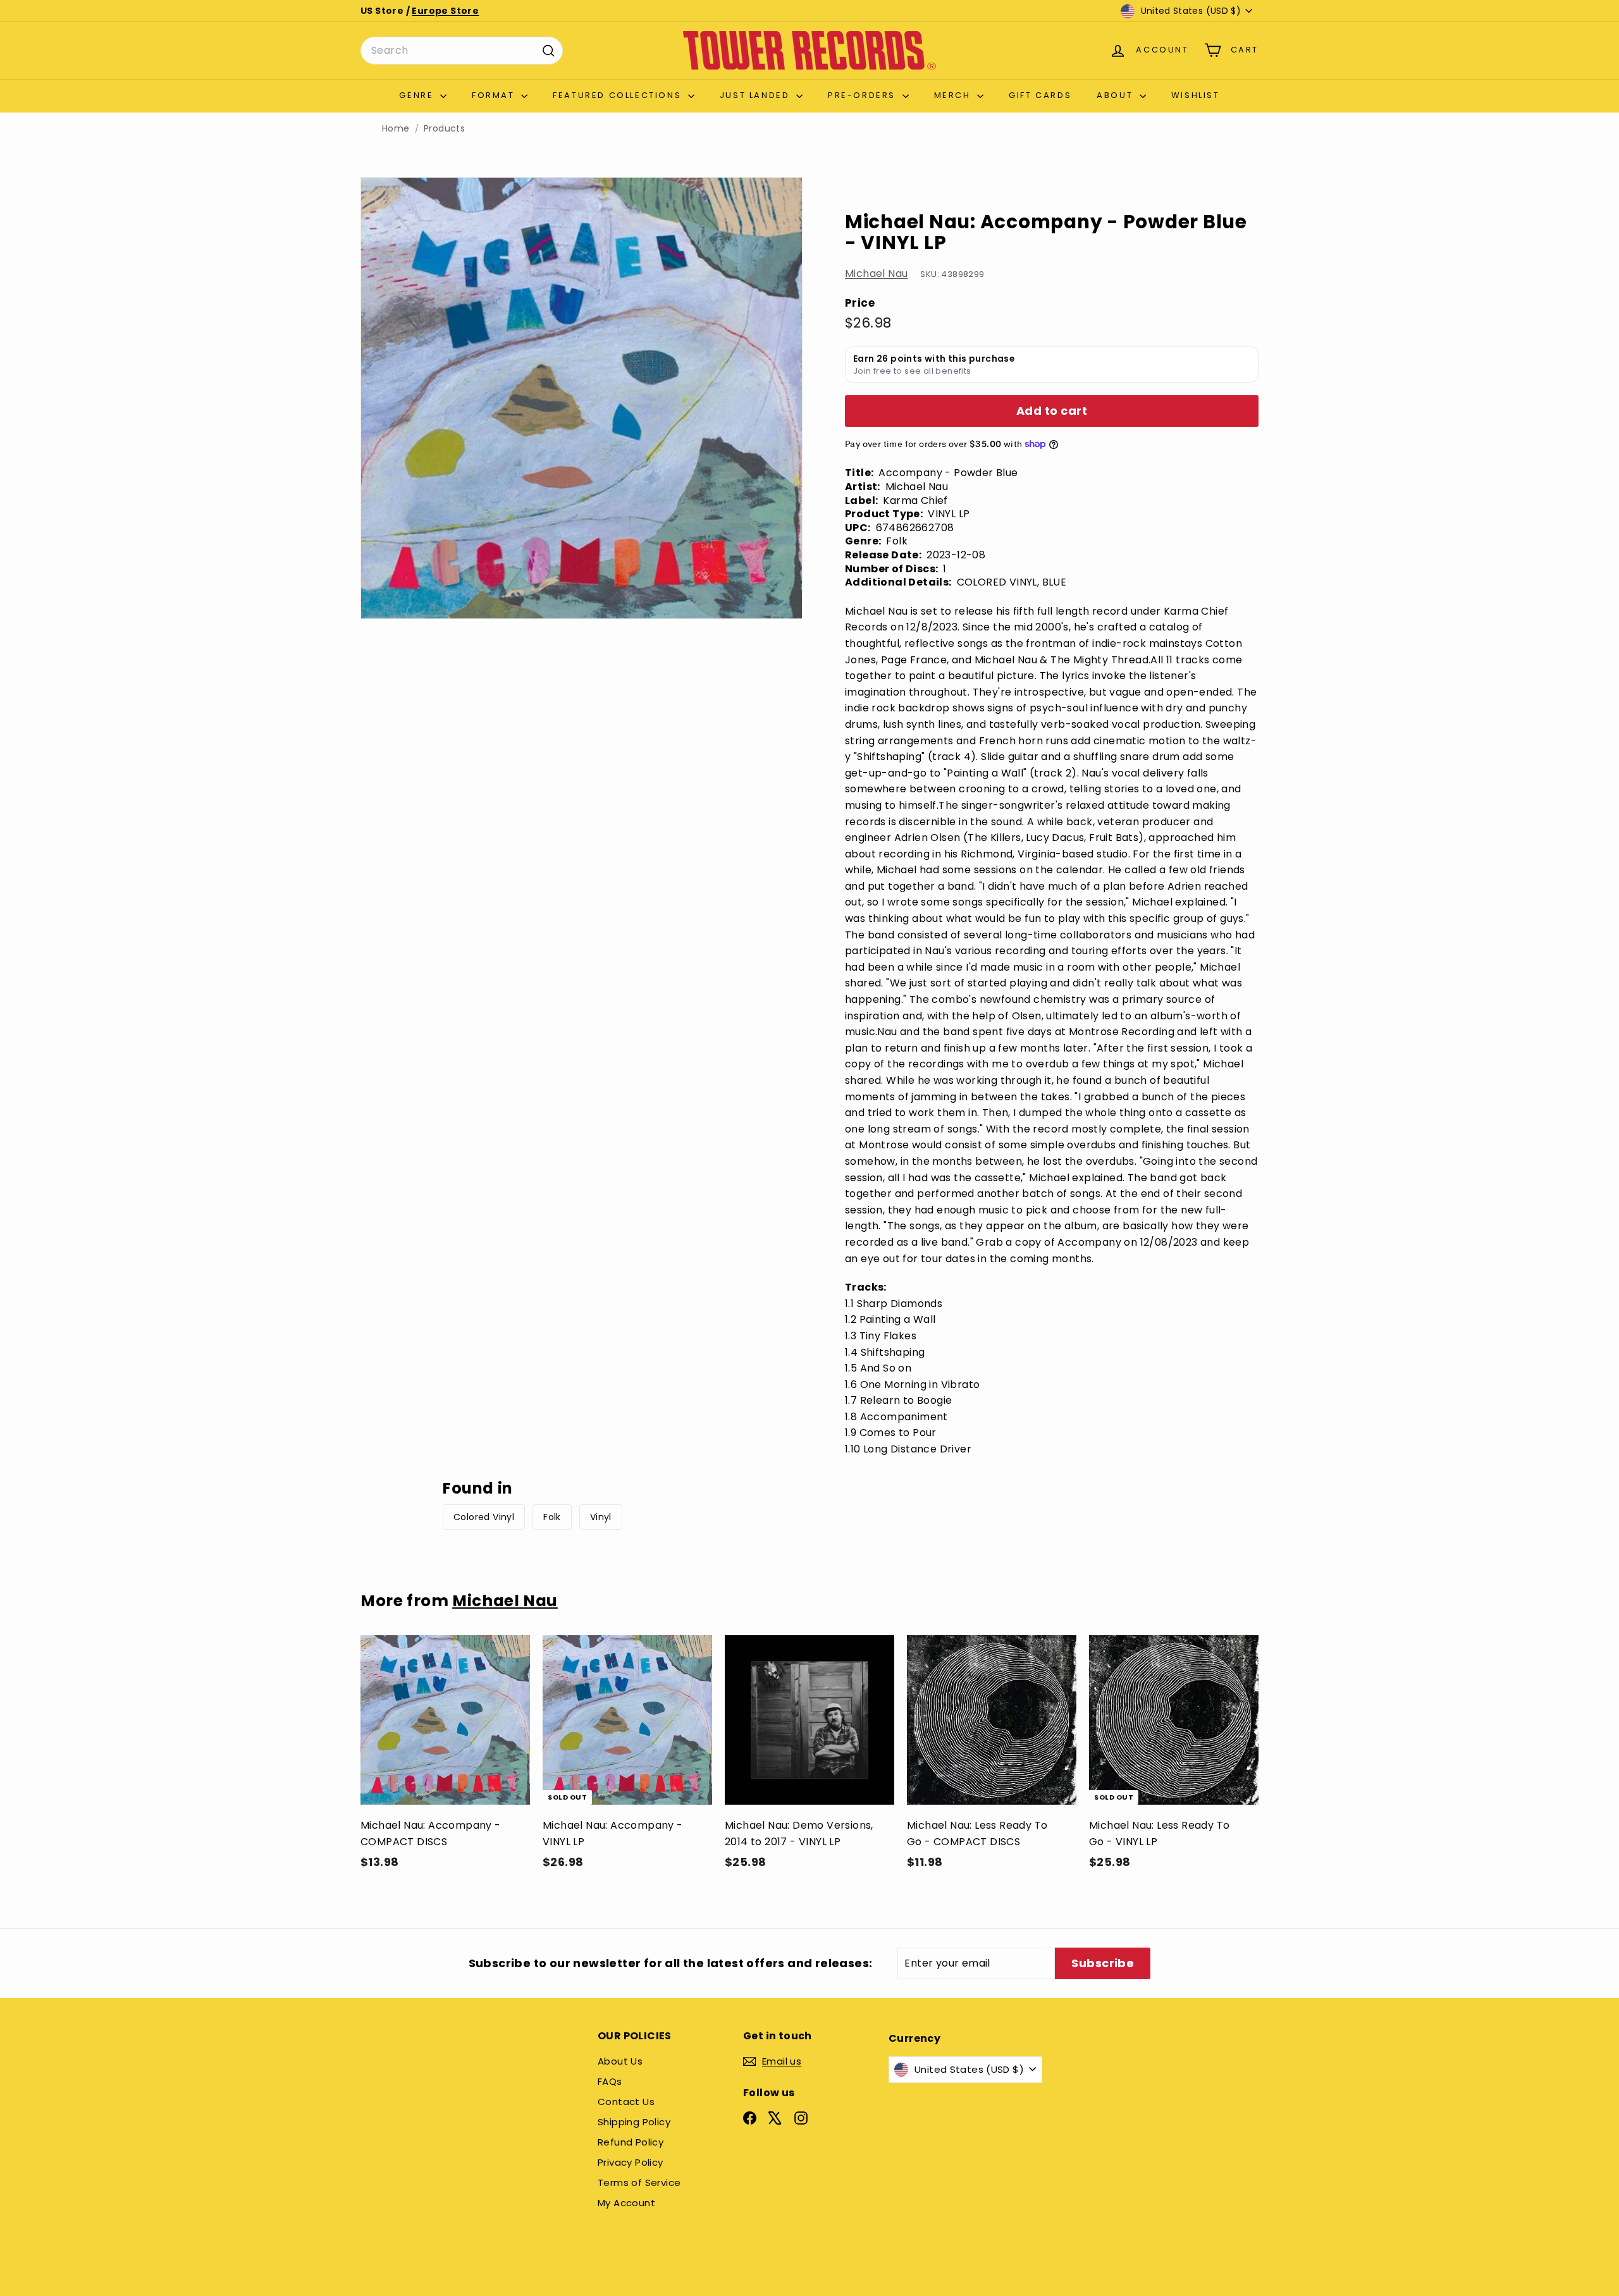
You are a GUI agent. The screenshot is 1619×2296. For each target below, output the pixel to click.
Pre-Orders (864, 95)
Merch (954, 95)
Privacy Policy (631, 2162)
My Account (626, 2203)
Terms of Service (639, 2182)
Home (396, 129)
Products (444, 129)
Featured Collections (619, 95)
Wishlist (1196, 95)
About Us (620, 2061)
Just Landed (756, 95)
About (1117, 95)
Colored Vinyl (484, 1517)
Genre (418, 95)
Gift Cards (1040, 95)
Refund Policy (631, 2142)
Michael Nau (876, 273)
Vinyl (601, 1517)
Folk (552, 1517)
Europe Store (445, 11)
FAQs (610, 2081)
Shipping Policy (634, 2122)
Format (495, 95)
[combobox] (462, 51)
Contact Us (626, 2102)
